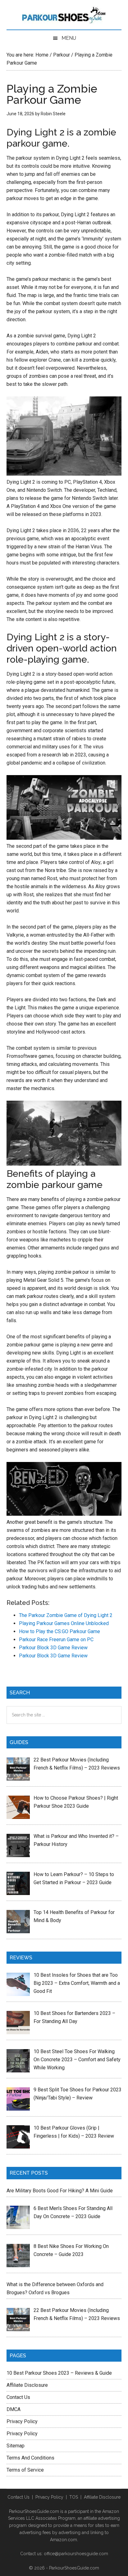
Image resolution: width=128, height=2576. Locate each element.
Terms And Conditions (30, 2458)
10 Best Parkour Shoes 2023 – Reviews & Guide (59, 2373)
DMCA (14, 2409)
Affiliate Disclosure (27, 2385)
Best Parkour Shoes (64, 16)
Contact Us (18, 2397)
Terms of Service (25, 2470)
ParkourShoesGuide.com (74, 2568)
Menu (69, 38)
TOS (74, 2497)
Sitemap (16, 2446)
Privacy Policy (22, 2421)
